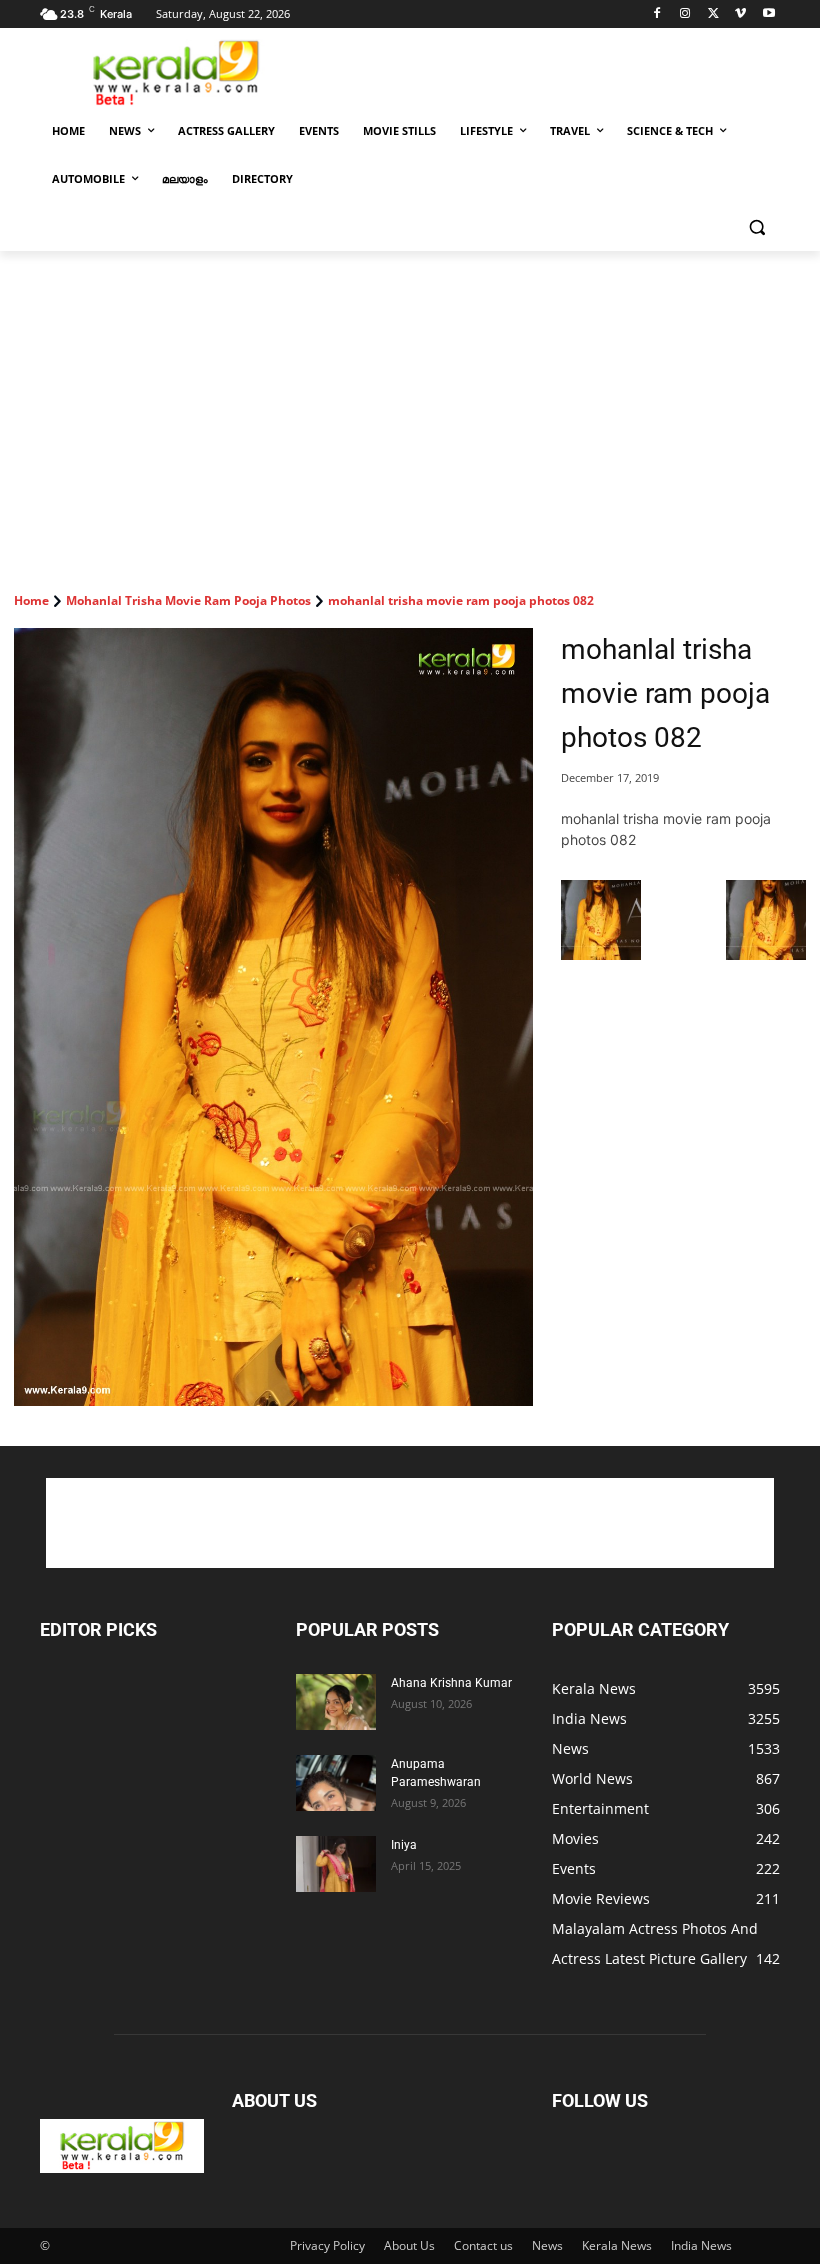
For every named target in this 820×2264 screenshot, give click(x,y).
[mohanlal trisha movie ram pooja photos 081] (601, 954)
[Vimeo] (740, 14)
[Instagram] (685, 14)
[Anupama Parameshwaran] (336, 1783)
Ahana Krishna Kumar (451, 1683)
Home (31, 600)
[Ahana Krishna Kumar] (336, 1702)
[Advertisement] (546, 71)
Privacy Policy (327, 2245)
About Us (409, 2245)
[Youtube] (768, 14)
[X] (713, 14)
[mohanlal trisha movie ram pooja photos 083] (766, 954)
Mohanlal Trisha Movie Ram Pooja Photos (188, 600)
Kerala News (617, 2245)
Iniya (404, 1845)
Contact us (483, 2245)
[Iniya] (336, 1864)
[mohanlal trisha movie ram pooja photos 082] (273, 1017)
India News (701, 2245)
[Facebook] (657, 14)
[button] (756, 227)
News (547, 2245)
